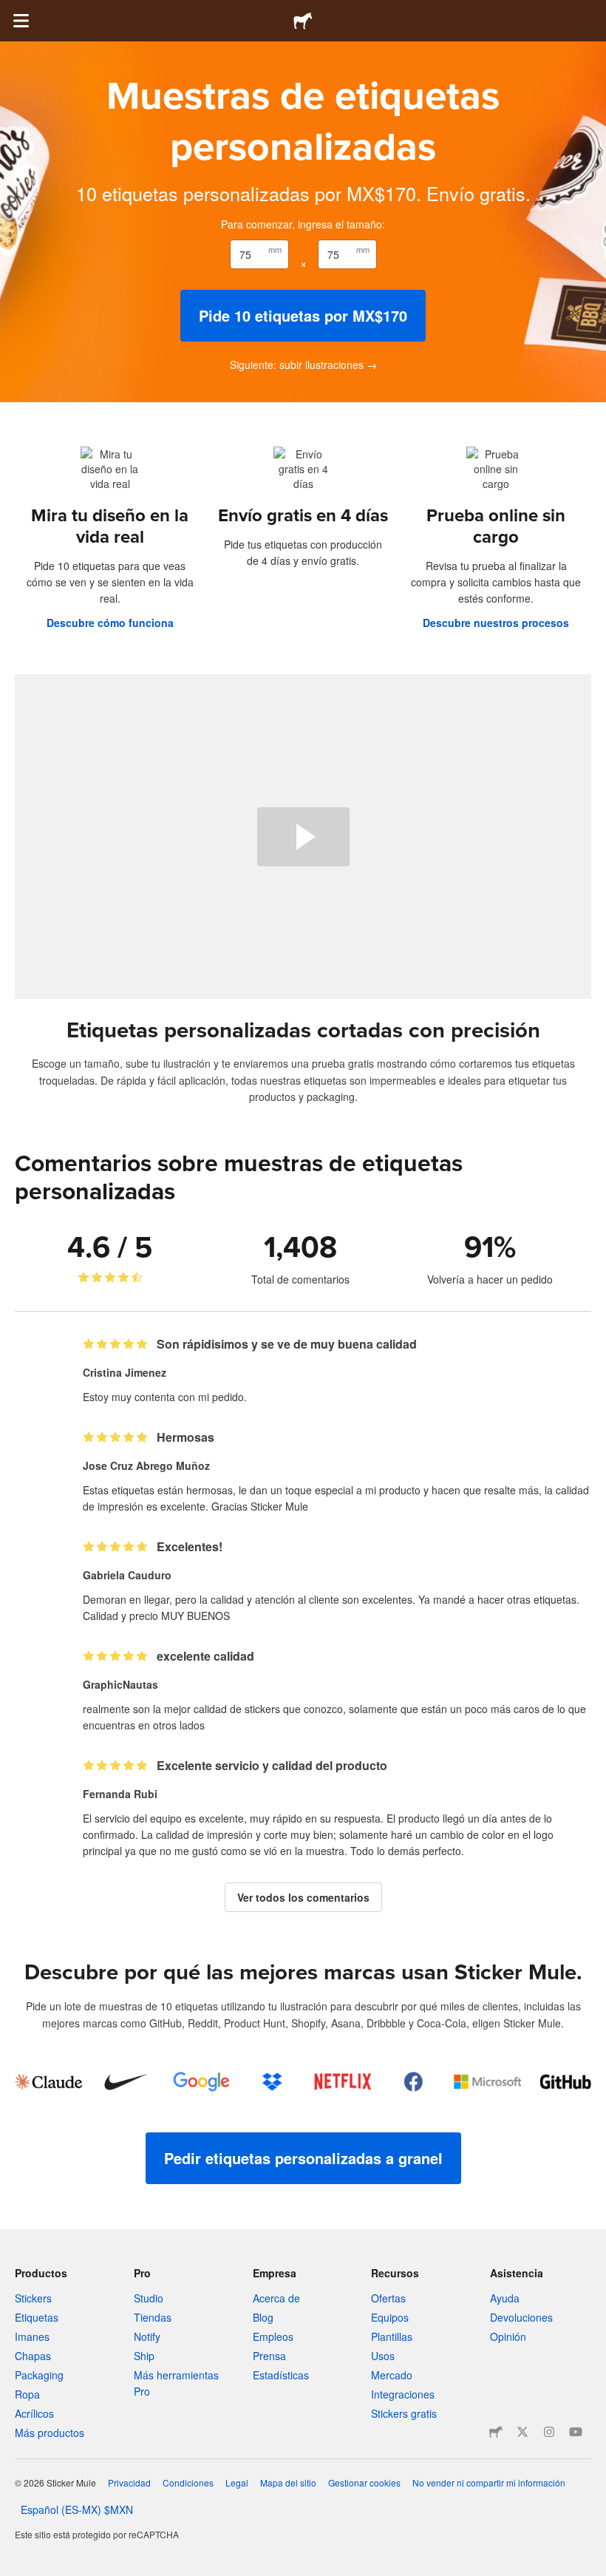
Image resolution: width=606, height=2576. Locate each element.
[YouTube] (576, 2432)
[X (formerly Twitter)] (522, 2432)
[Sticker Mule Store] (496, 2432)
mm (275, 249)
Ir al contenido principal (11, 11)
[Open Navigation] (21, 21)
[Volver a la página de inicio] (303, 21)
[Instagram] (549, 2432)
